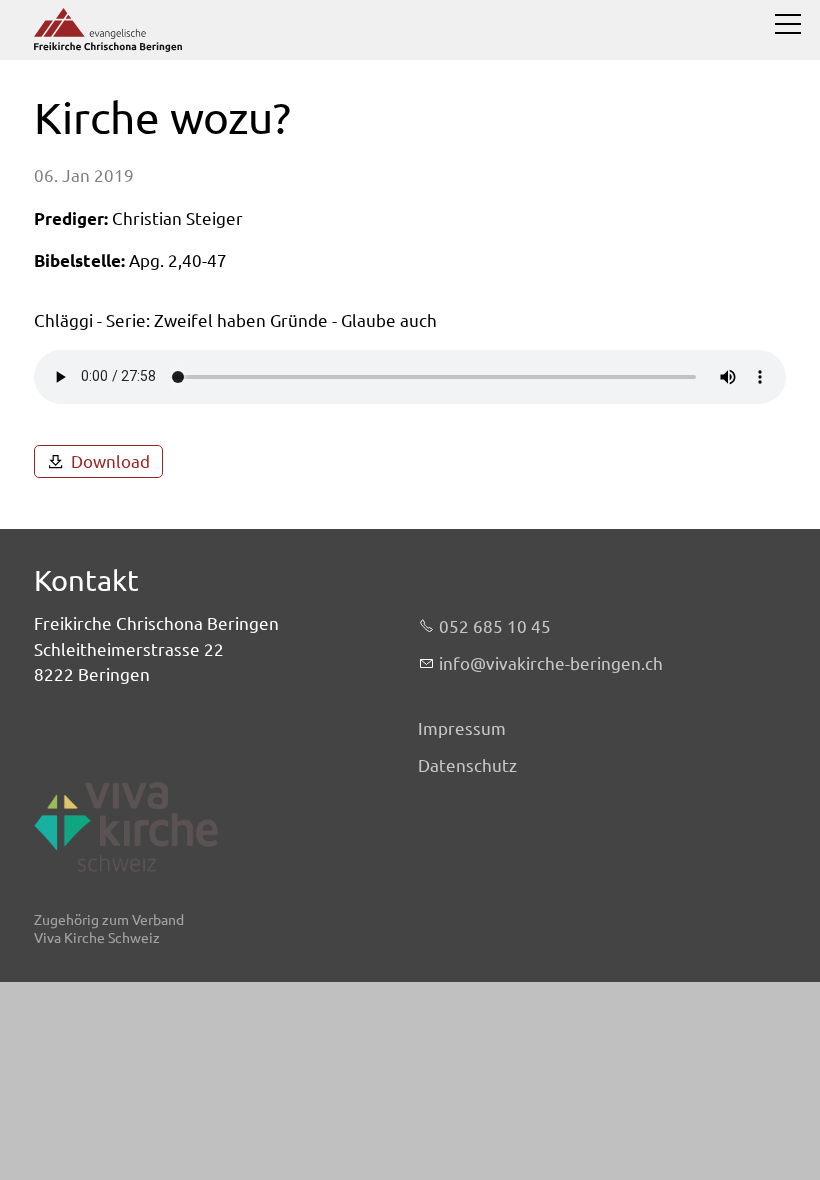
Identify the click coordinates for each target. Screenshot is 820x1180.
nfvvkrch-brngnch (553, 663)
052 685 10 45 (495, 626)
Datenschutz (467, 765)
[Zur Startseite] (108, 30)
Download (110, 461)
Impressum (462, 728)
